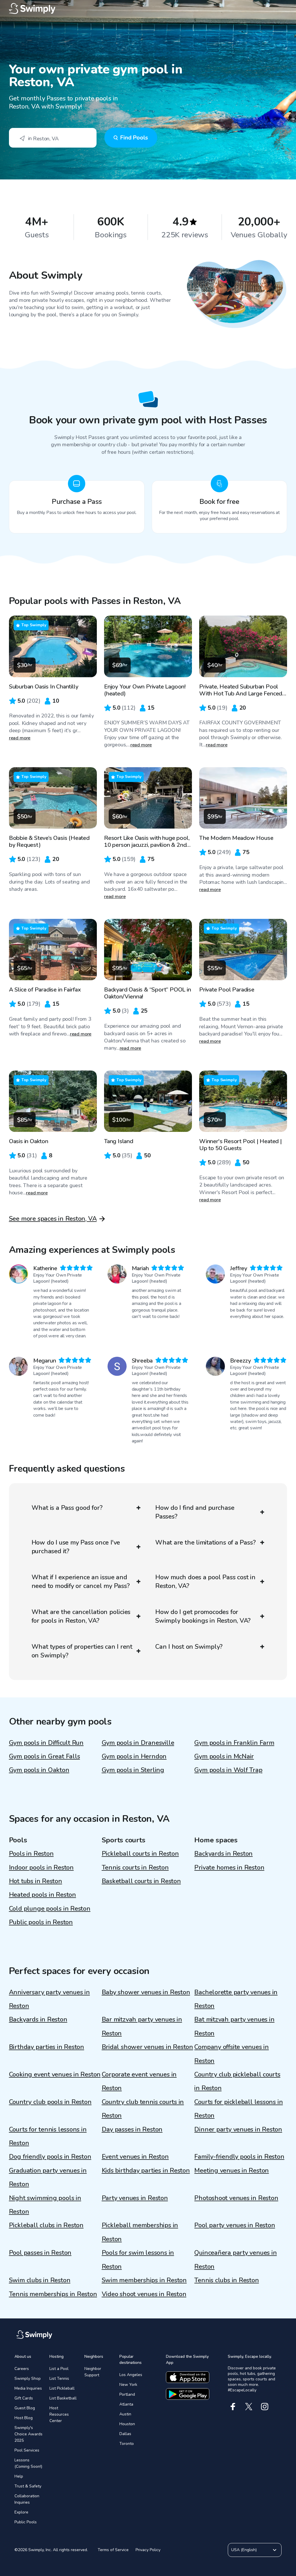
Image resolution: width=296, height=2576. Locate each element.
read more (20, 738)
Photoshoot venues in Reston (236, 2198)
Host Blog (24, 2418)
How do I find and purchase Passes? (195, 1512)
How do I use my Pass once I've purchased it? (76, 1547)
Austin (125, 2414)
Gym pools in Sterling (133, 1770)
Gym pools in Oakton (39, 1770)
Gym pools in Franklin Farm (234, 1743)
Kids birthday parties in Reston (146, 2171)
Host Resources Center (59, 2414)
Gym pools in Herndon (134, 1756)
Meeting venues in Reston (232, 2171)
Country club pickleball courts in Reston (237, 2081)
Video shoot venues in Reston (144, 2294)
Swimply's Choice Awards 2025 (28, 2434)
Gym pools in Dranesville (138, 1743)
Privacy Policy (148, 2550)
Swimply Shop (28, 2378)
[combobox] (53, 138)
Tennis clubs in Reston (226, 2280)
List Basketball (63, 2398)
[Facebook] (233, 2407)
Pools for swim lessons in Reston (138, 2260)
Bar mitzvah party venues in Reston (142, 2026)
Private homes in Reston (229, 1868)
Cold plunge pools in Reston (50, 1909)
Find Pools (134, 138)
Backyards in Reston (223, 1854)
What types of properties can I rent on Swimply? (82, 1651)
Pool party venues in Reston (235, 2225)
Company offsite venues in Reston (232, 2054)
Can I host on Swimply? (189, 1647)
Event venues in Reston (135, 2157)
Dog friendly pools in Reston (50, 2157)
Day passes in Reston (132, 2129)
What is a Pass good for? (67, 1508)
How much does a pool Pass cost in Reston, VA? (205, 1582)
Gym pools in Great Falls (45, 1756)
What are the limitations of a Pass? (205, 1543)
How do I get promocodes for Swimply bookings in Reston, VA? (203, 1616)
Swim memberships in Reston (144, 2280)
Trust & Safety (28, 2486)
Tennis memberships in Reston (53, 2294)
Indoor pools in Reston (41, 1868)
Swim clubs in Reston (40, 2280)
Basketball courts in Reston (141, 1881)
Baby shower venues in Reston (146, 1992)
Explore (21, 2512)
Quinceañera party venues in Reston (235, 2260)
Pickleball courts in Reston (140, 1854)
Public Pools (26, 2522)
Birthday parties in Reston (47, 2047)
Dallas (125, 2434)
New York (128, 2385)
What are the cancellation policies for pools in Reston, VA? (81, 1616)
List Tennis (59, 2378)
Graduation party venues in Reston (48, 2177)
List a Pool (59, 2369)
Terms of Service (113, 2550)
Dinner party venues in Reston (238, 2129)
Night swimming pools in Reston (45, 2205)
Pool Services (27, 2450)
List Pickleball (62, 2388)
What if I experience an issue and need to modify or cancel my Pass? (81, 1582)
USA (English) (244, 2550)
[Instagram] (265, 2407)
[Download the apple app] (188, 2377)
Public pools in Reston (41, 1922)
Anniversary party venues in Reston (49, 1999)
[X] (249, 2407)
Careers (22, 2369)
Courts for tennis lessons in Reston (48, 2136)
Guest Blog (25, 2408)
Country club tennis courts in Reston (143, 2109)
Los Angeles (131, 2375)
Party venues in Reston (135, 2198)
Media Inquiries (28, 2388)
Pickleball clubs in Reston (46, 2225)
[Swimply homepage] (148, 9)
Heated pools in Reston (42, 1895)
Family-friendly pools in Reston (239, 2157)
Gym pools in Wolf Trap (228, 1770)
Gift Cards (24, 2398)
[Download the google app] (188, 2394)
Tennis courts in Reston (135, 1868)
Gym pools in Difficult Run (46, 1743)
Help (19, 2476)
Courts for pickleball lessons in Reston (238, 2109)
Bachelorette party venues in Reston (236, 1999)
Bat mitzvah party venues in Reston (234, 2026)
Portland (127, 2394)
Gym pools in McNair (224, 1756)
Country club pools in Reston (50, 2102)
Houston (127, 2424)
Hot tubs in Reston (36, 1881)
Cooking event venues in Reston (55, 2074)
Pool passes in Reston (40, 2253)
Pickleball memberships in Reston (140, 2232)
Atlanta (126, 2404)
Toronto (127, 2444)
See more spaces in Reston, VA (53, 1219)
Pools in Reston (31, 1854)
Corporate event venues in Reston (139, 2081)
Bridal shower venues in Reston (147, 2047)
